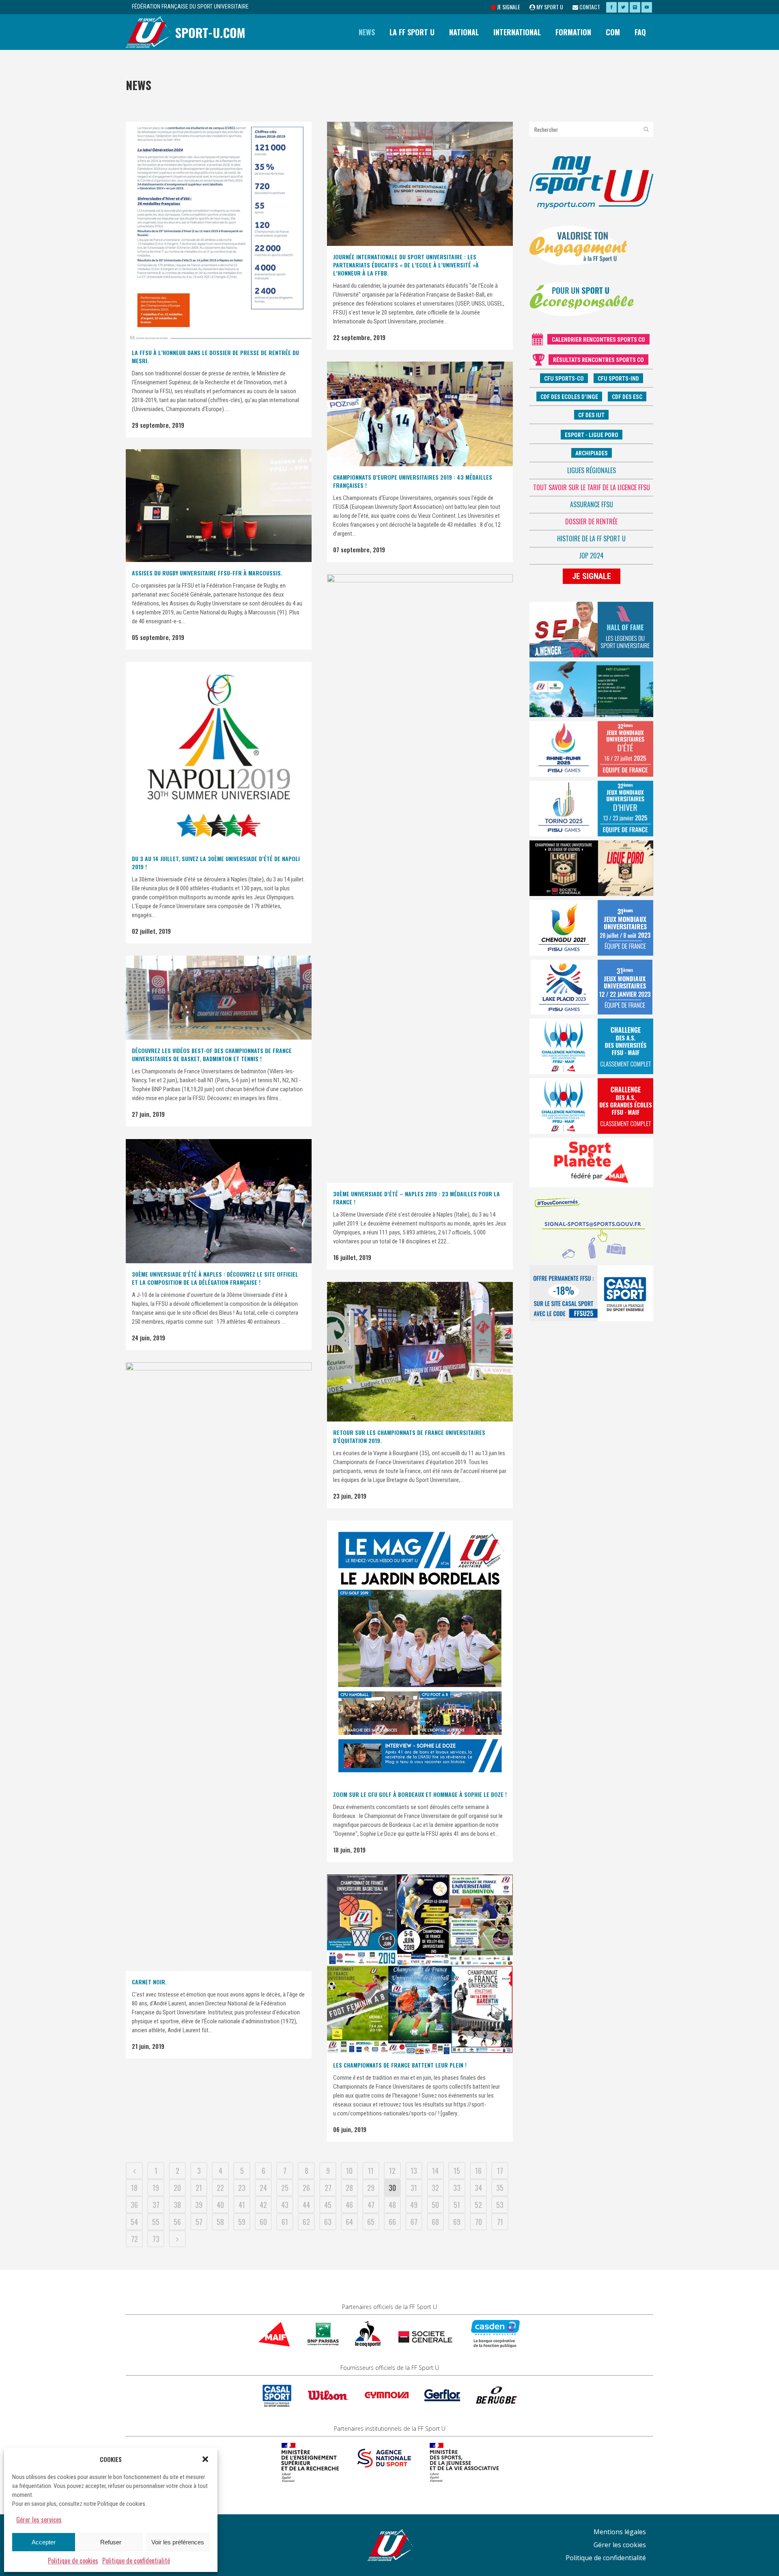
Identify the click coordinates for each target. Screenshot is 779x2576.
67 (414, 2222)
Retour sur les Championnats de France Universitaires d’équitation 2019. (409, 1436)
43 (285, 2205)
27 (328, 2188)
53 (500, 2205)
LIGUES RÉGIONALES (592, 470)
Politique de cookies (73, 2561)
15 (457, 2171)
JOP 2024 (591, 556)
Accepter (44, 2542)
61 (285, 2222)
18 (134, 2188)
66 (392, 2222)
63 (328, 2222)
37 (156, 2205)
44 (306, 2205)
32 (435, 2188)
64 (349, 2222)
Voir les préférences (178, 2542)
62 (306, 2222)
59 (242, 2222)
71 (500, 2222)
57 (199, 2222)
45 (328, 2205)
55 (156, 2222)
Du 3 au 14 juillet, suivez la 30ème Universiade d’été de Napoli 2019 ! (216, 863)
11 (371, 2171)
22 (220, 2188)
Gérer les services (39, 2520)
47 (371, 2205)
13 (414, 2171)
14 (435, 2171)
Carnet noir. (149, 1982)
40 (220, 2205)
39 (199, 2205)
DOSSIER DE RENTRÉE (591, 521)
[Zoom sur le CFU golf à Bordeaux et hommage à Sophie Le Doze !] (420, 1652)
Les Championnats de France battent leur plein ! (400, 2065)
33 (457, 2188)
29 (371, 2188)
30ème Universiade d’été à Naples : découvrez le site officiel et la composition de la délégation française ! (215, 1278)
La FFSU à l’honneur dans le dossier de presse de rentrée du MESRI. (215, 356)
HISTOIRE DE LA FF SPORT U (591, 538)
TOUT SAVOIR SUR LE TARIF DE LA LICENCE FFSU (592, 487)
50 (435, 2205)
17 (500, 2171)
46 (349, 2205)
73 (156, 2239)
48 (392, 2205)
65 (371, 2222)
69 (457, 2222)
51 (457, 2205)
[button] (205, 2459)
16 (478, 2171)
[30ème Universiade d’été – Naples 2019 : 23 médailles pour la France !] (420, 879)
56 (177, 2222)
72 (134, 2239)
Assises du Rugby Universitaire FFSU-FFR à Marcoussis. (207, 573)
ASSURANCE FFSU (592, 504)
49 (414, 2205)
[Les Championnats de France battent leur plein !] (420, 1964)
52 (478, 2205)
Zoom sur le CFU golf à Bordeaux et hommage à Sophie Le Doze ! (420, 1794)
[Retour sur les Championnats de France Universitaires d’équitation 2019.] (420, 1352)
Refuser (111, 2542)
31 (414, 2188)
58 (220, 2222)
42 (263, 2205)
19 (156, 2188)
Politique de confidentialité (136, 2561)
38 (177, 2205)
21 (199, 2188)
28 (349, 2188)
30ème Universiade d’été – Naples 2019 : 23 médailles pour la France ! (416, 1198)
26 (306, 2188)
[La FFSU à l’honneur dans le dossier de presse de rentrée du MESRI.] (219, 232)
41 (242, 2205)
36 (134, 2205)
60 (263, 2222)
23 (242, 2188)
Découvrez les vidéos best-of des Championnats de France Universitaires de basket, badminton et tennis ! (212, 1054)
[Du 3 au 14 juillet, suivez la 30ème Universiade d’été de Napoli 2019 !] (219, 755)
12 (392, 2171)
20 (177, 2188)
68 (435, 2222)
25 (285, 2188)
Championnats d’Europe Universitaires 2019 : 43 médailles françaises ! (413, 481)
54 (134, 2222)
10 (349, 2171)
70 (479, 2222)
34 (478, 2188)
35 (500, 2188)
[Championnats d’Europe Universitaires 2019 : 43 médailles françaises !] (420, 414)
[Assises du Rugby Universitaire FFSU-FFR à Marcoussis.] (219, 506)
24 (263, 2188)
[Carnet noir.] (219, 1667)
